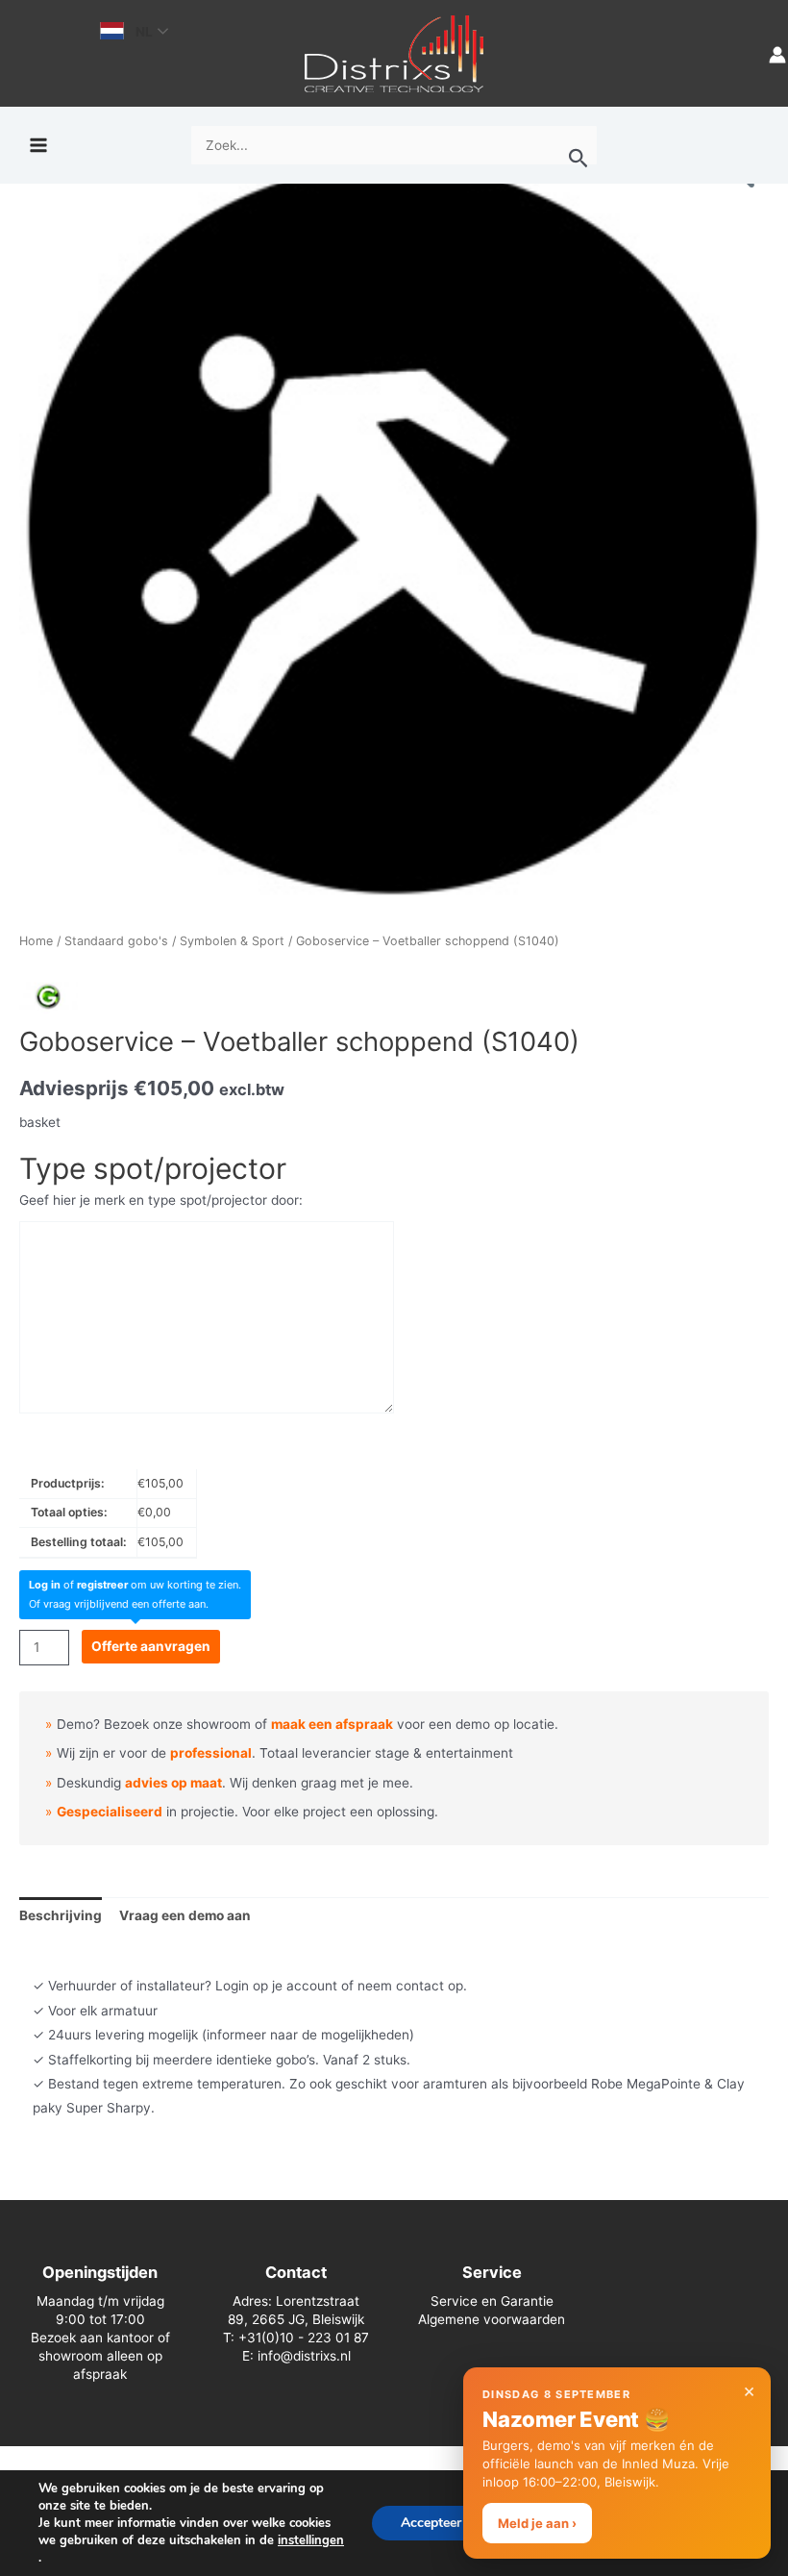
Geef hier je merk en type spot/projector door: (161, 1200)
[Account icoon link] (777, 53)
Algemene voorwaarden (492, 2319)
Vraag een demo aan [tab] (185, 1915)
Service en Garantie (492, 2301)
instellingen (311, 2540)
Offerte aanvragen (151, 1646)
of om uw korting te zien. (135, 1585)
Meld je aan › (537, 2523)
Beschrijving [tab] (61, 1915)
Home (36, 941)
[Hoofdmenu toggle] (38, 146)
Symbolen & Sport (232, 941)
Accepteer (431, 2523)
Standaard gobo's (116, 941)
